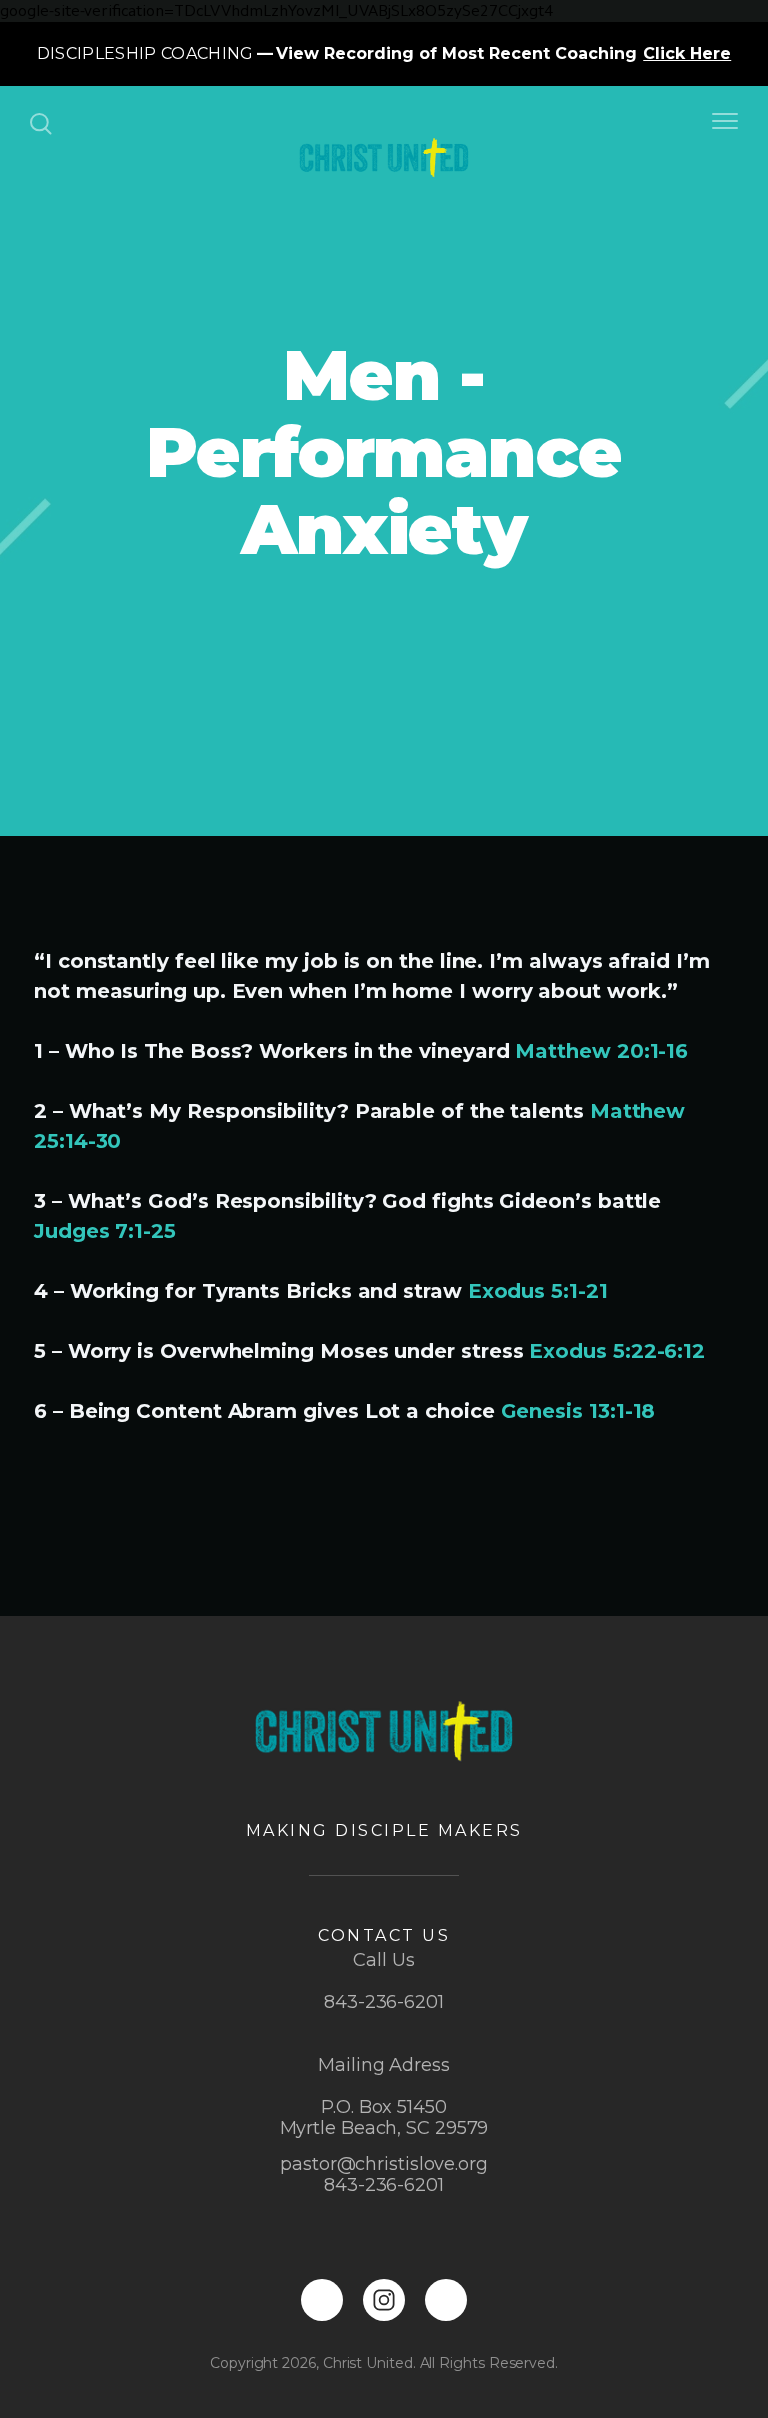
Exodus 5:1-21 (538, 1291)
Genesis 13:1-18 (578, 1411)
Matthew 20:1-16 (601, 1051)
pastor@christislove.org (384, 2164)
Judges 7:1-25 (105, 1231)
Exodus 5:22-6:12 (617, 1351)
